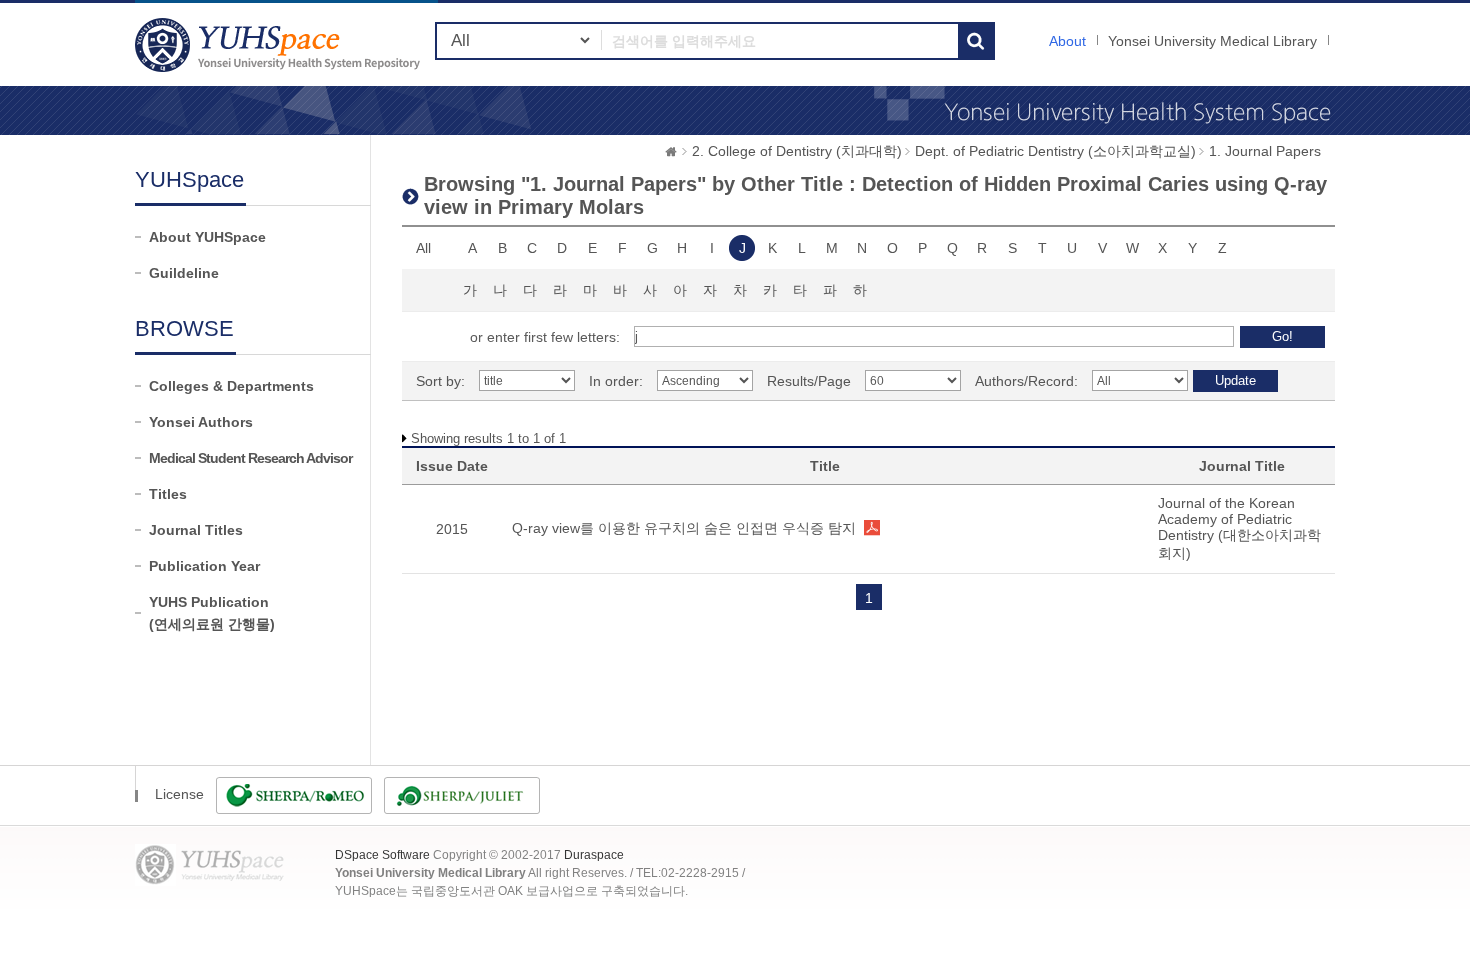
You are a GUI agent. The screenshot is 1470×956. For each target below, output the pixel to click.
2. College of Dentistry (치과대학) (797, 151)
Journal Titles (196, 530)
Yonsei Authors (201, 422)
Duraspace (594, 855)
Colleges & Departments (231, 386)
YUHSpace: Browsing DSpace (280, 44)
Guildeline (184, 273)
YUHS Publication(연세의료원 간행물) (212, 613)
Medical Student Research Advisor (250, 458)
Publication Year (204, 566)
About (1067, 41)
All (423, 248)
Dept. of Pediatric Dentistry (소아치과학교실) (1055, 151)
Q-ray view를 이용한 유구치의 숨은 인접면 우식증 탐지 (684, 528)
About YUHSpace (207, 237)
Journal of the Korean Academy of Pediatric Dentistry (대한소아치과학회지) (1239, 528)
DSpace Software (382, 855)
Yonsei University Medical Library (1212, 41)
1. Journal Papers (1265, 151)
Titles (168, 494)
